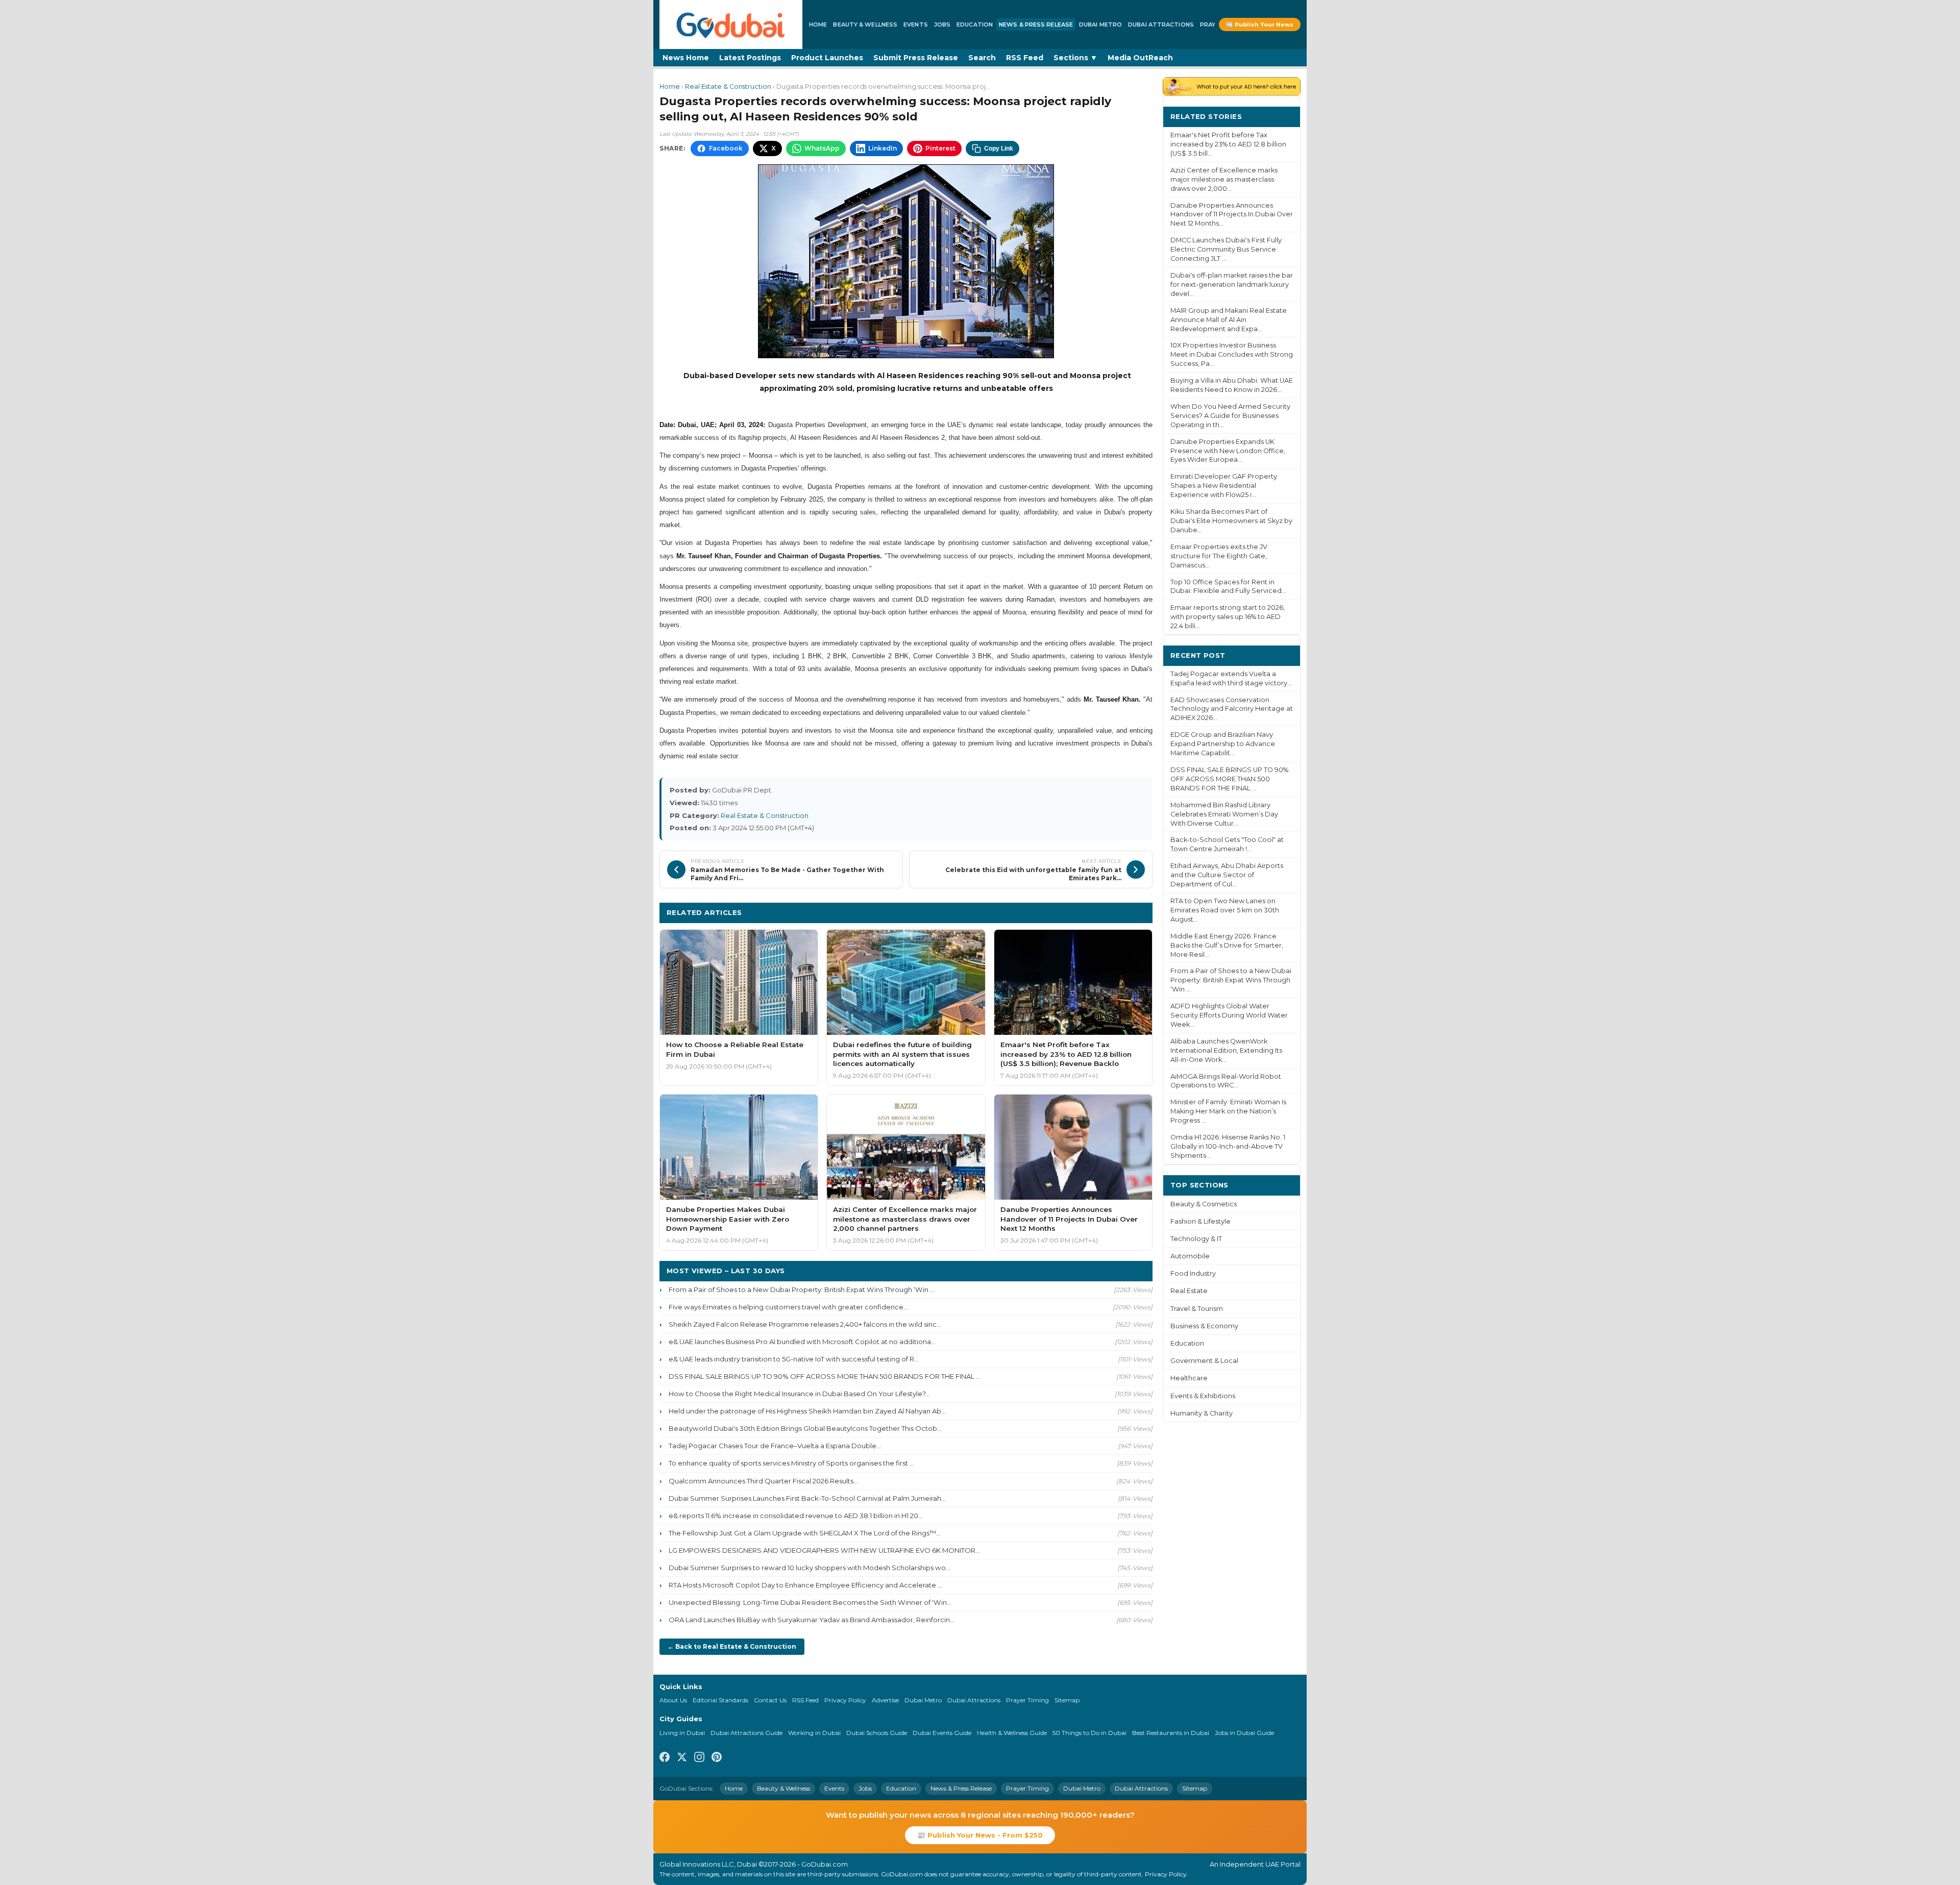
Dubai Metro (1100, 24)
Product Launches (827, 58)
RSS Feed (1025, 58)
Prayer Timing (1027, 1700)
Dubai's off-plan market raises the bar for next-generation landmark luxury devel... (1232, 284)
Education (975, 24)
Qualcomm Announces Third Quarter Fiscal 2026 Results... (763, 1481)
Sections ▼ (1075, 58)
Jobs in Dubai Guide (1244, 1733)
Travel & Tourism (1197, 1309)
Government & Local (1204, 1361)
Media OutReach (1140, 58)
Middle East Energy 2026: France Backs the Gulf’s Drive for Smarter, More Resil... (1227, 945)
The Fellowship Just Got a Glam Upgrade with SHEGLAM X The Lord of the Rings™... (805, 1533)
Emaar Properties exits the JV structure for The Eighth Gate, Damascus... (1219, 556)
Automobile (1190, 1256)
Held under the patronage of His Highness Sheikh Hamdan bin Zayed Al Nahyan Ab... (807, 1411)
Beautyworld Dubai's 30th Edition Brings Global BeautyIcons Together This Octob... (805, 1428)
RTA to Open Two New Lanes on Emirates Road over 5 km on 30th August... (1225, 910)
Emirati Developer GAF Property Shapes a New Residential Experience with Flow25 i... (1224, 486)
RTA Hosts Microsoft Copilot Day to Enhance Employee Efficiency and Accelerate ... (805, 1585)
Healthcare (1189, 1378)
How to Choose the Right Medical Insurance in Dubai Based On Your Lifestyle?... (799, 1394)
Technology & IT (1196, 1239)
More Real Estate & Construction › (1080, 912)
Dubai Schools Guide (877, 1733)
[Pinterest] (717, 1758)
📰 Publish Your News (1260, 24)
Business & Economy (1204, 1326)
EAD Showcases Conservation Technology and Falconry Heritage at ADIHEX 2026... (1232, 709)
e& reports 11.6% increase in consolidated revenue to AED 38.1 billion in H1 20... (796, 1516)
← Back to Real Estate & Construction (732, 1646)
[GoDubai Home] (731, 24)
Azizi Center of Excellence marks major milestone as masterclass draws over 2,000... (1224, 179)
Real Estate (1189, 1291)
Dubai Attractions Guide (746, 1733)
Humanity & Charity (1202, 1413)
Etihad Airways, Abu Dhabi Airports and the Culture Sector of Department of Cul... (1227, 875)
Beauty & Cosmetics (1204, 1204)
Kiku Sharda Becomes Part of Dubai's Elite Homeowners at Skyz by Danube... (1231, 521)
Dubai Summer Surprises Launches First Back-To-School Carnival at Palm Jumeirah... (807, 1498)
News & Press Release (1036, 24)
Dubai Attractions (1161, 24)
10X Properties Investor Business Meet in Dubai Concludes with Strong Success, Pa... (1232, 354)
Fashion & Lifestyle (1200, 1221)
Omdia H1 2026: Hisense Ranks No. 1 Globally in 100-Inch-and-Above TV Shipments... (1228, 1146)
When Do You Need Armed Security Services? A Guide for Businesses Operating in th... (1230, 416)
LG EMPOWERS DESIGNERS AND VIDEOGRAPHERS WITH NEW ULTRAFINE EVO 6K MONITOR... (824, 1550)
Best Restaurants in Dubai (1171, 1733)
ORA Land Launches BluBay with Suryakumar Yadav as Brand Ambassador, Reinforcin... (812, 1620)
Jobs (942, 24)
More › (1281, 116)
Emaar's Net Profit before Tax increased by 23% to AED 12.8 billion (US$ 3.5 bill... (1228, 144)
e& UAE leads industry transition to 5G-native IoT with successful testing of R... (794, 1359)
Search (982, 58)
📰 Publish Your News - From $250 (980, 1835)
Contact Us (770, 1700)
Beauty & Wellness (865, 24)
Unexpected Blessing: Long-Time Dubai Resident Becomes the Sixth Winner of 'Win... (810, 1602)
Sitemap (1067, 1700)
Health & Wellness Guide (1012, 1733)
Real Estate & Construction (728, 86)
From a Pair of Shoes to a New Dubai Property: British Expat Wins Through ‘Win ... (802, 1289)
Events (916, 24)
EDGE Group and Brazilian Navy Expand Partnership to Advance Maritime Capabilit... (1223, 744)
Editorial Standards (720, 1700)
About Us (673, 1700)
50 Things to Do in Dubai (1089, 1733)
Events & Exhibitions (1203, 1396)
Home (818, 24)
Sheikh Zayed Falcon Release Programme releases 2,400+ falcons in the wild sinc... (805, 1324)
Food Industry (1193, 1273)
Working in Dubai (814, 1733)
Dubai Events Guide (942, 1733)
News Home (686, 58)
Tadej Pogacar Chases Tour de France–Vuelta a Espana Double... (775, 1446)
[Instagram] (699, 1758)
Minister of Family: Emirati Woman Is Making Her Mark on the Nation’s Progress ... (1228, 1111)
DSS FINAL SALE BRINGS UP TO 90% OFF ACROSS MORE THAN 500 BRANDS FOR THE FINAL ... (825, 1376)
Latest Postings (750, 58)
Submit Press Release (916, 58)
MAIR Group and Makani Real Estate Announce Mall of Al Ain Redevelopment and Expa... (1229, 320)
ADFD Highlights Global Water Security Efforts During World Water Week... (1229, 1015)
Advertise (885, 1700)
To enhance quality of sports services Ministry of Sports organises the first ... (791, 1463)
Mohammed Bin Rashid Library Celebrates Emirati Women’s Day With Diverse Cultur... (1224, 814)
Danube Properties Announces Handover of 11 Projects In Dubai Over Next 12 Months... (1232, 215)
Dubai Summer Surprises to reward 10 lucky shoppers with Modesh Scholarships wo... (810, 1568)
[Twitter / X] (682, 1758)
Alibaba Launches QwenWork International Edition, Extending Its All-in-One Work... (1226, 1050)
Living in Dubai (682, 1733)
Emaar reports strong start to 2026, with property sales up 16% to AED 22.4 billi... (1228, 617)
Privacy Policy (845, 1700)
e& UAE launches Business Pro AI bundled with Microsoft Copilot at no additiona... (802, 1342)
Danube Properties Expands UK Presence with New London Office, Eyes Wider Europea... (1228, 451)
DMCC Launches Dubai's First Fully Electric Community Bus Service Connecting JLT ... (1226, 249)
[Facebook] (665, 1758)
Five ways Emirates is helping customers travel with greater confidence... (788, 1307)
